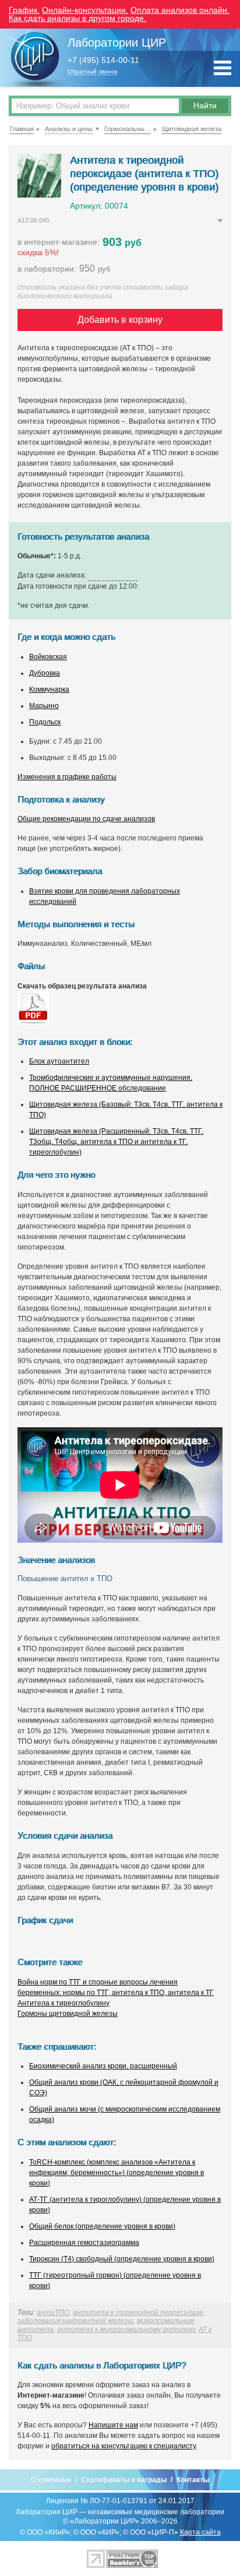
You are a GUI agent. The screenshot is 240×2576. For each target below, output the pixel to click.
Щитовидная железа (192, 129)
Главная (22, 129)
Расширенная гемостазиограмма (84, 2243)
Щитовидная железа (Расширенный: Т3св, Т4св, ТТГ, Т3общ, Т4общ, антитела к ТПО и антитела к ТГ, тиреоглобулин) (116, 1142)
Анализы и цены (69, 129)
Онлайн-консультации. (85, 10)
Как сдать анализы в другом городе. (77, 18)
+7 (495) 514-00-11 (103, 60)
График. (24, 10)
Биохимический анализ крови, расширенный (103, 2066)
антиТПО (53, 2313)
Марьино (44, 706)
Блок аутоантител (59, 1061)
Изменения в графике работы (67, 777)
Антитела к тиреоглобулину (63, 2003)
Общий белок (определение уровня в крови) (102, 2226)
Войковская (48, 657)
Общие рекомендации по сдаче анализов (86, 819)
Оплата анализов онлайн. (180, 10)
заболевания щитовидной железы (75, 2321)
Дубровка (45, 673)
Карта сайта (200, 2532)
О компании (51, 2480)
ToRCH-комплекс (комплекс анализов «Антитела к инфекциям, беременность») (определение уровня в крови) (117, 2173)
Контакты (193, 2480)
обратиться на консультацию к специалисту (123, 2446)
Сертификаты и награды (124, 2480)
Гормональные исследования (128, 129)
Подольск (45, 722)
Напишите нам (113, 2425)
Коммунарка (49, 689)
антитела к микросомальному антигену (126, 2329)
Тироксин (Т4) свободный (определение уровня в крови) (122, 2259)
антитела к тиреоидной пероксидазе (138, 2313)
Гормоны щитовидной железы (68, 2014)
